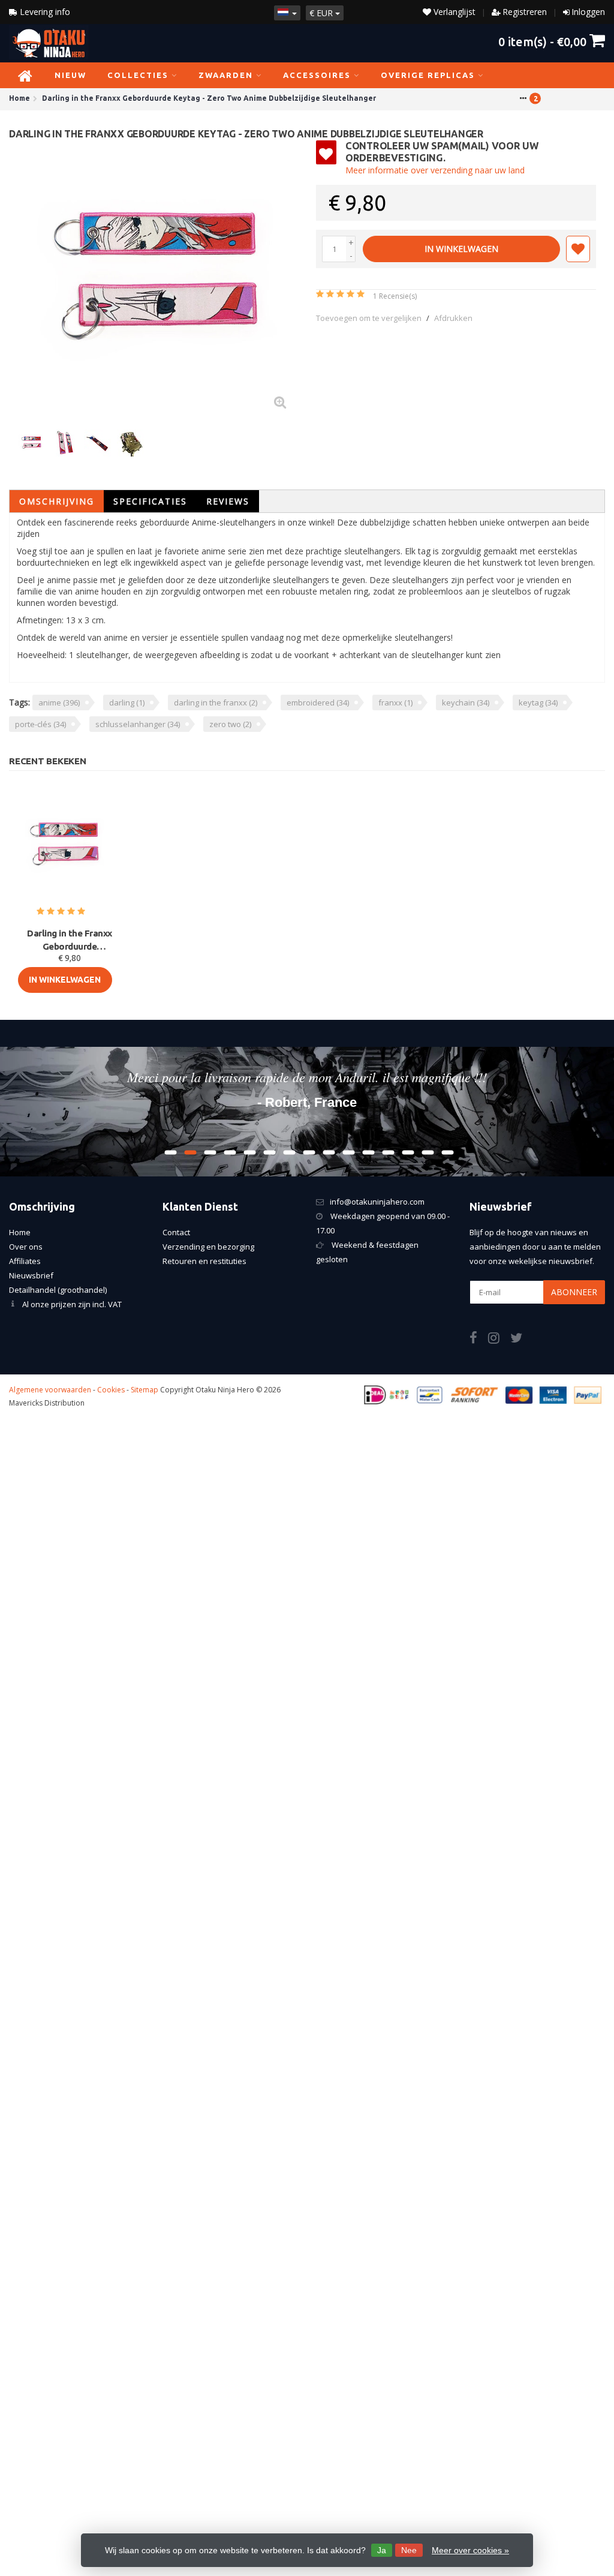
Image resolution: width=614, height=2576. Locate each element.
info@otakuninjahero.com (377, 1202)
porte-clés (40, 724)
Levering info (44, 12)
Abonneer (574, 1292)
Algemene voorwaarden (50, 1390)
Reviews (228, 501)
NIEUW (70, 75)
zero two (230, 724)
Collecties (138, 75)
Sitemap (145, 1390)
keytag (538, 702)
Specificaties (150, 501)
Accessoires (317, 75)
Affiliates (25, 1261)
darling (127, 702)
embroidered (318, 702)
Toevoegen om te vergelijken (369, 318)
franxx (395, 702)
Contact (176, 1232)
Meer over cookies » (470, 2550)
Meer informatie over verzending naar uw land (435, 170)
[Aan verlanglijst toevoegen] (578, 249)
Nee (409, 2550)
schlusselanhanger (138, 724)
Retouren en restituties (204, 1261)
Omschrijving (57, 501)
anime (59, 702)
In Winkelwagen (461, 249)
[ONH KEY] (574, 158)
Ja (382, 2550)
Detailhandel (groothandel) (58, 1290)
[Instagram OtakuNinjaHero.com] (499, 1340)
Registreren (525, 12)
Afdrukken (453, 318)
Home (20, 1232)
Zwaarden (226, 75)
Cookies (111, 1390)
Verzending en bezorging (208, 1247)
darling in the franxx (216, 702)
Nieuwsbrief (31, 1275)
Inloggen (588, 12)
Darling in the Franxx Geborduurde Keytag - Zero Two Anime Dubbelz (70, 941)
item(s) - (542, 41)
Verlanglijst (453, 12)
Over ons (26, 1247)
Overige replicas (428, 75)
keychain (466, 702)
